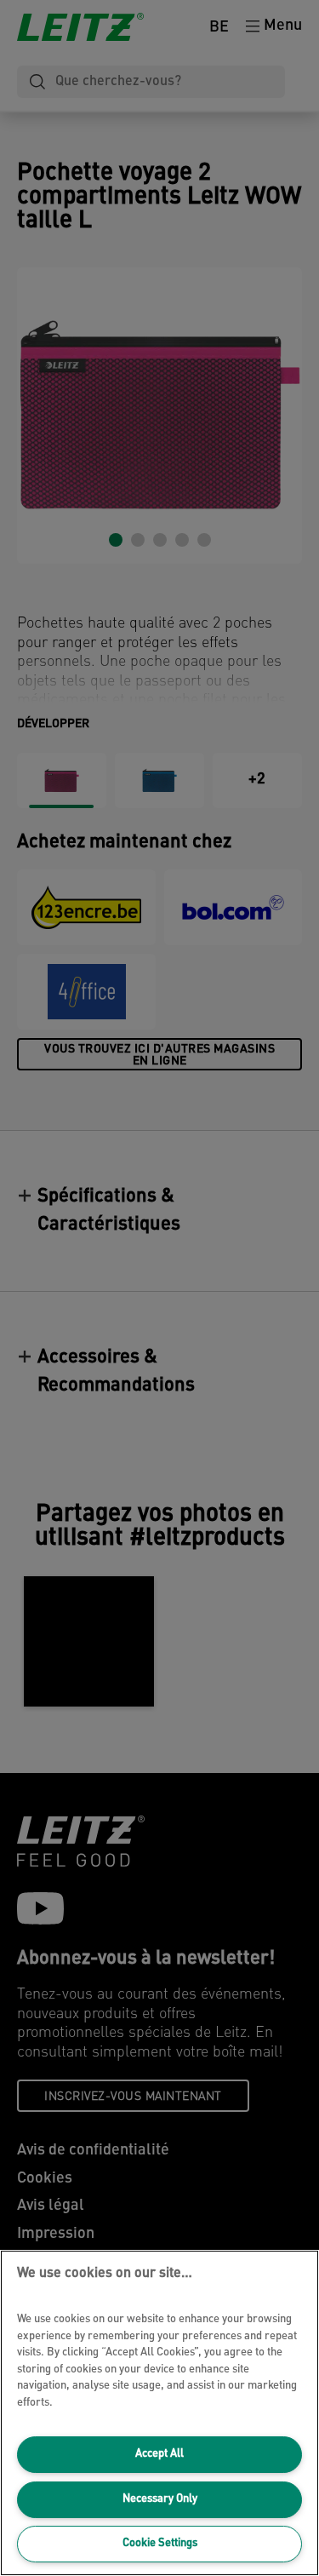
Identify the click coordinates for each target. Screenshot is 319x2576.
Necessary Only (160, 2499)
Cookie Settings (160, 2543)
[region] (159, 2413)
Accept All (159, 2454)
